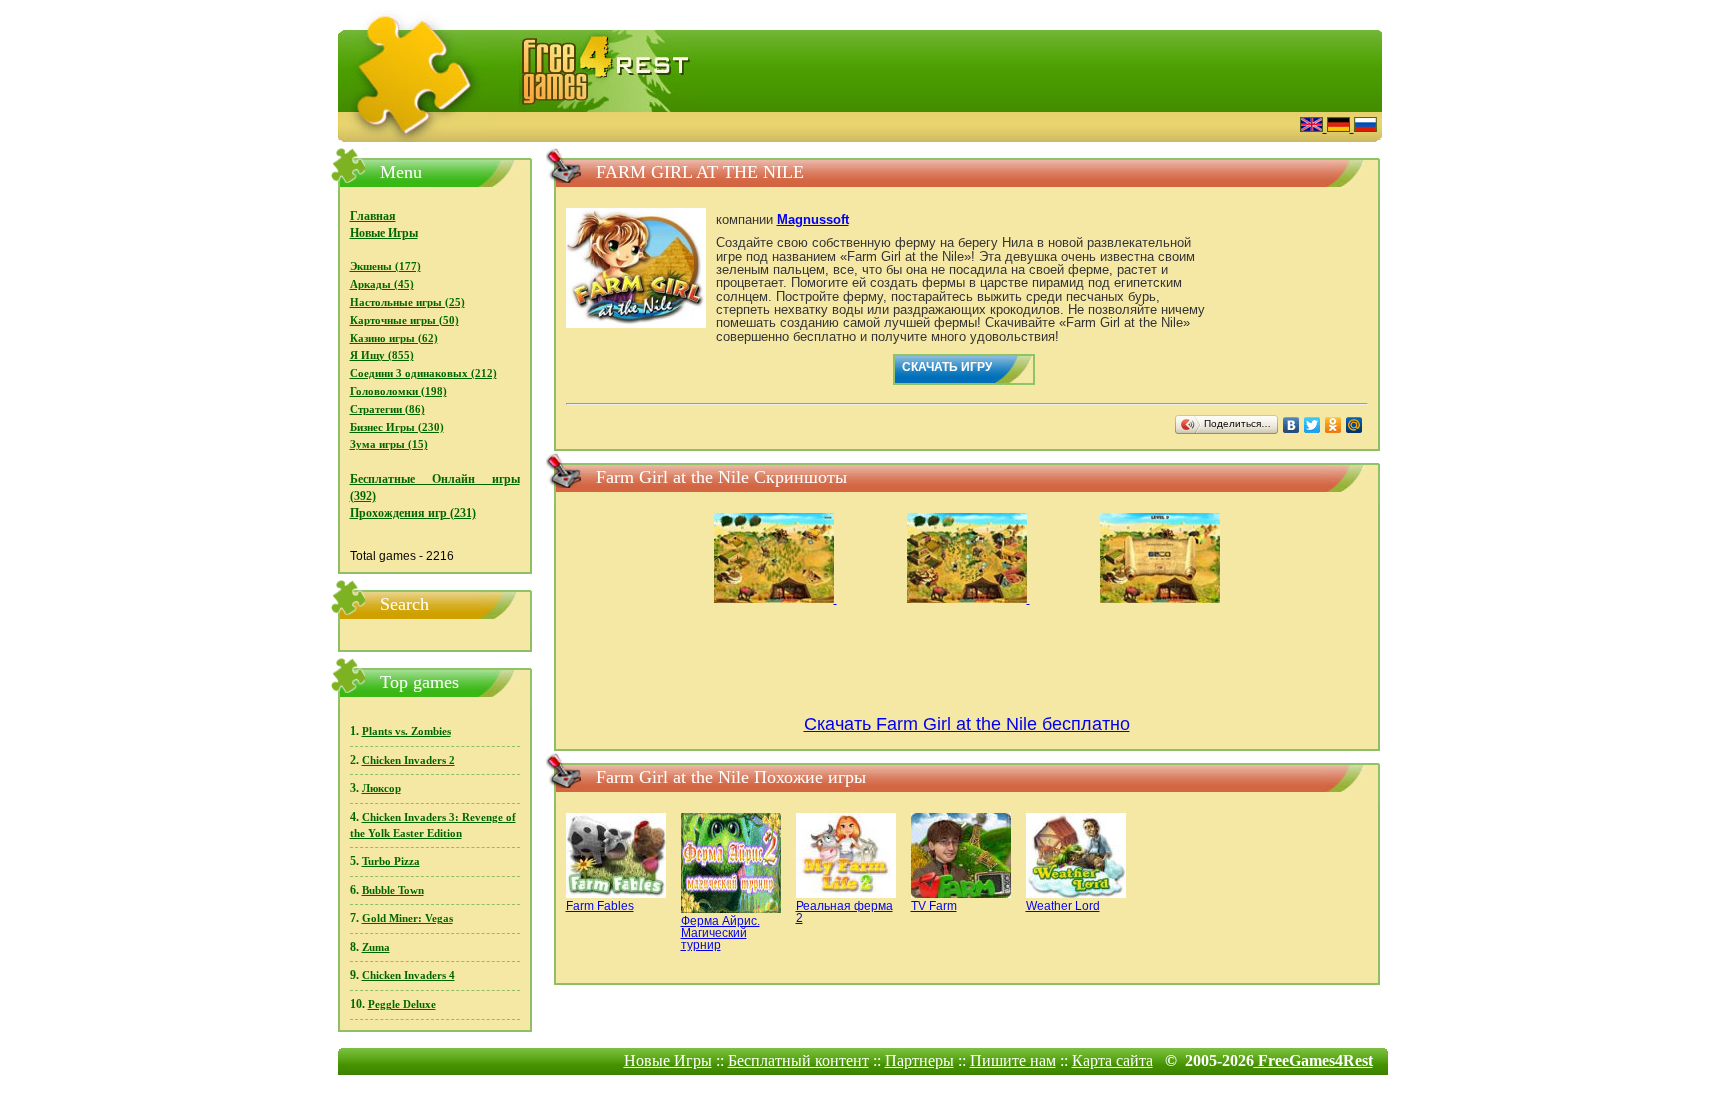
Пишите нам (1013, 1060)
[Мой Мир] (1354, 425)
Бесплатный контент (798, 1060)
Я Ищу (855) (382, 355)
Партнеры (919, 1060)
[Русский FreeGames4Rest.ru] (1365, 126)
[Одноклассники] (1333, 425)
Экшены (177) (385, 266)
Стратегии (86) (387, 409)
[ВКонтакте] (1291, 425)
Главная (373, 216)
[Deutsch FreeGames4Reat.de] (1340, 126)
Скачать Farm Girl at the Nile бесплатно (967, 724)
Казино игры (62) (394, 338)
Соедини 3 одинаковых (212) (423, 373)
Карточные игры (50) (404, 320)
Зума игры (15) (389, 444)
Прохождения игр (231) (413, 513)
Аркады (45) (382, 284)
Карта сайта (1112, 1060)
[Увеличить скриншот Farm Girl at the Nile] (775, 599)
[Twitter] (1312, 425)
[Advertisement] (1039, 124)
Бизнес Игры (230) (397, 427)
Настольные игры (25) (407, 302)
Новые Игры (384, 233)
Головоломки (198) (398, 391)
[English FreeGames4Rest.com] (1313, 126)
